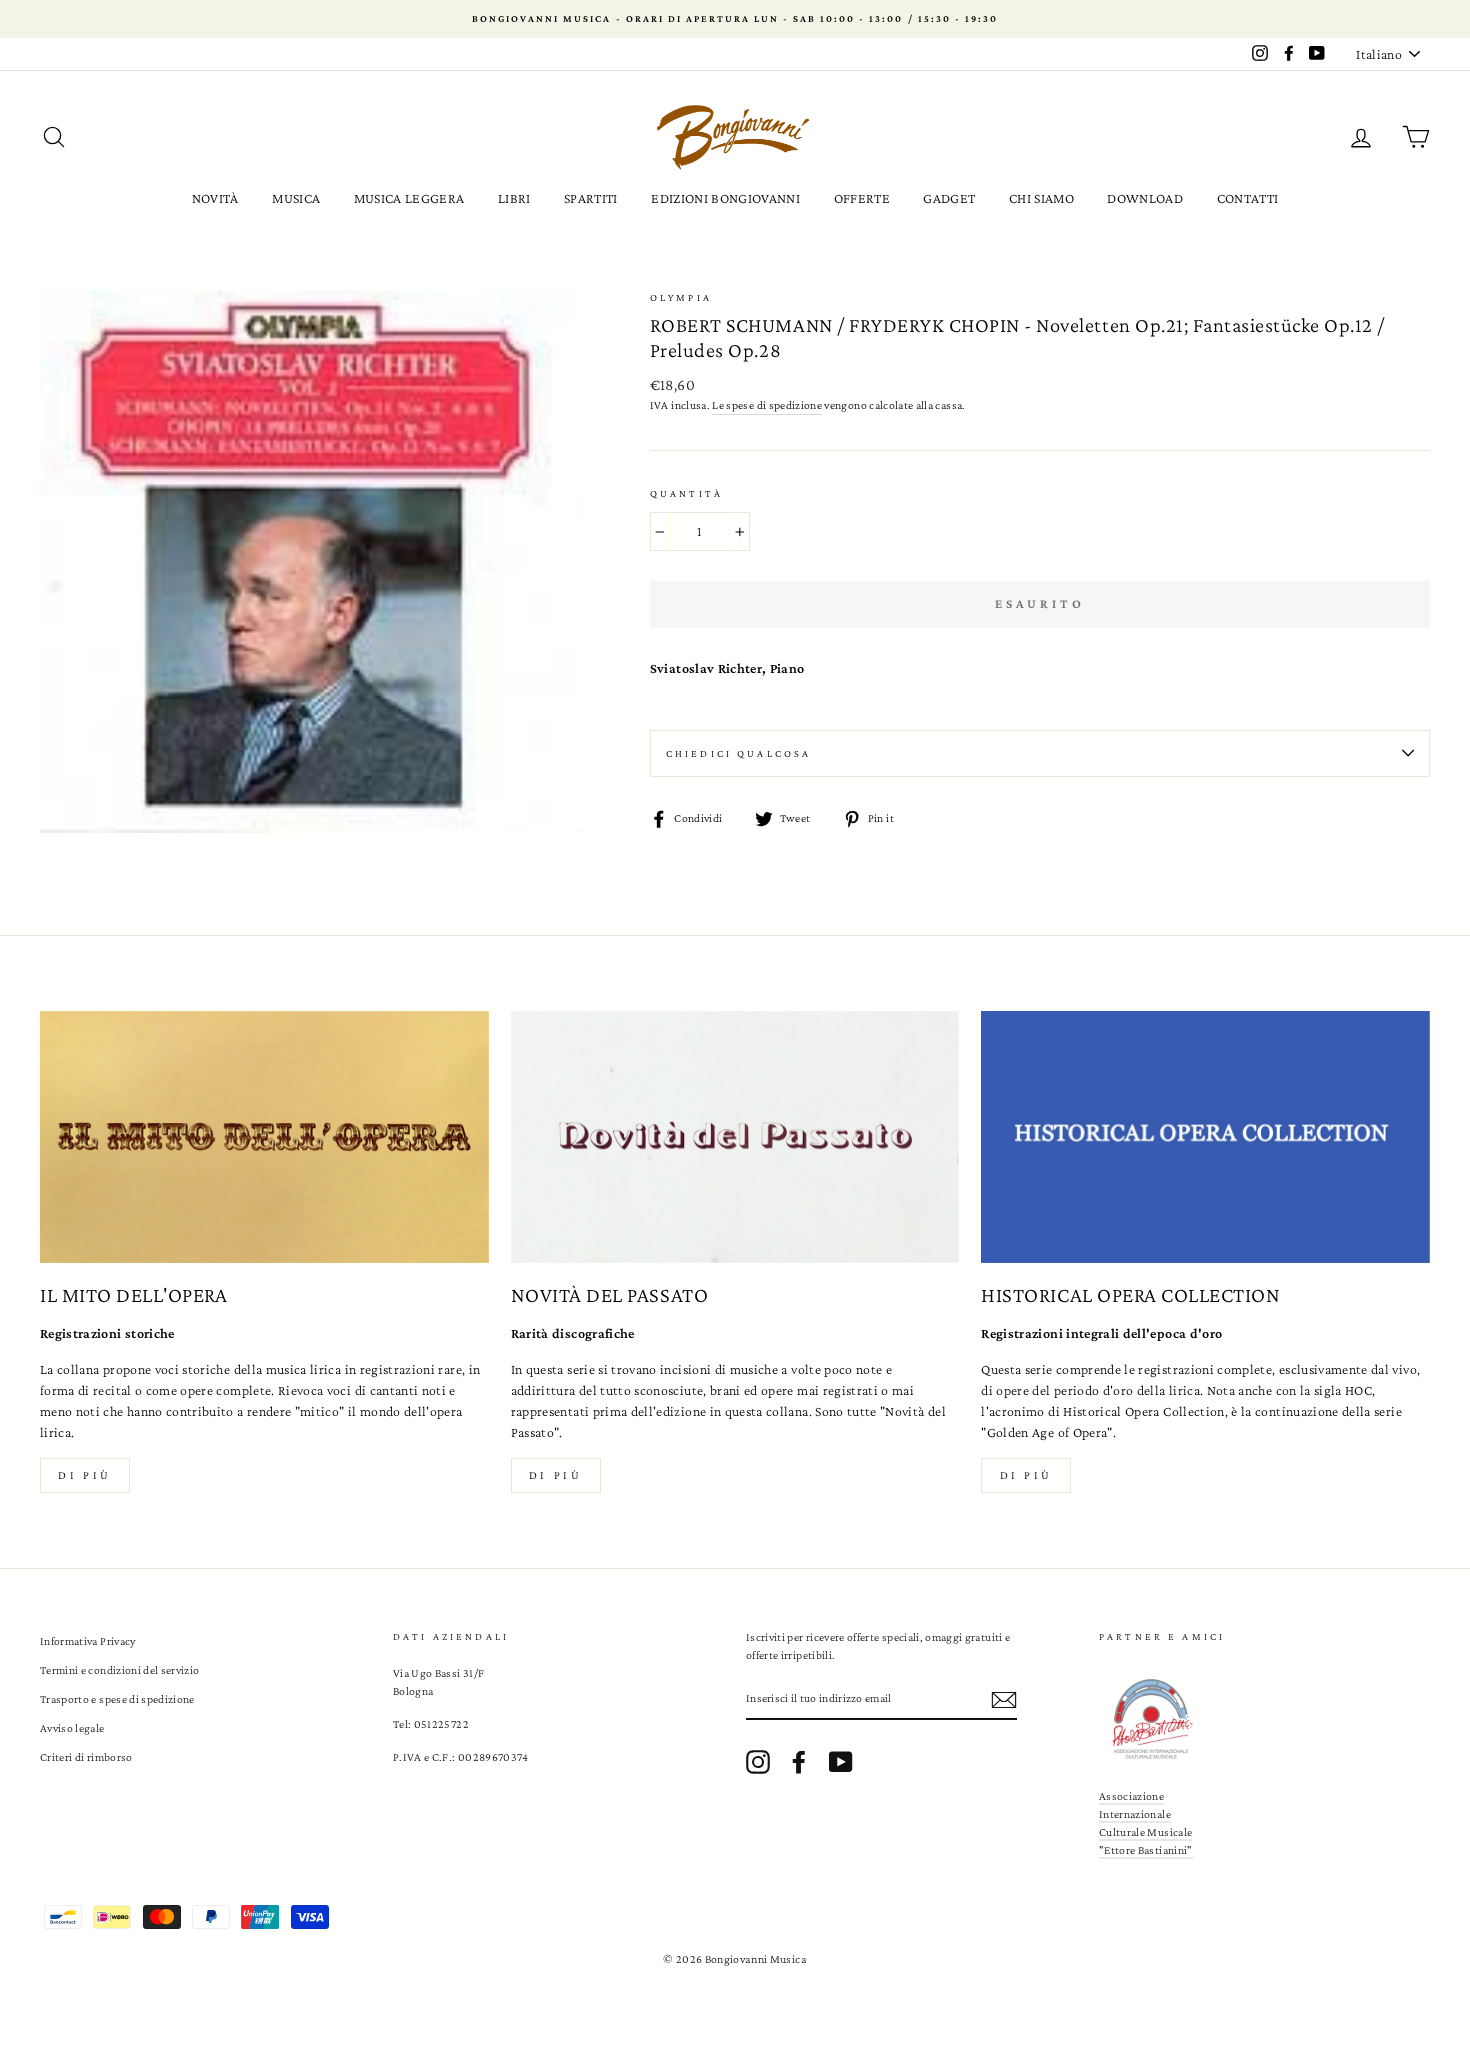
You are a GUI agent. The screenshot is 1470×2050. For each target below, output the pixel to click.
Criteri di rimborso (86, 1757)
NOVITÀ (215, 198)
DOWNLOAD (1145, 198)
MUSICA (296, 198)
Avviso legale (72, 1728)
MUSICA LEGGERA (409, 198)
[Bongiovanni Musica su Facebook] (799, 1762)
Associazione (1131, 1796)
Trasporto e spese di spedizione (117, 1699)
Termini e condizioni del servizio (120, 1670)
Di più (85, 1475)
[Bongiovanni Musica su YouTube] (841, 1762)
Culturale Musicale (1145, 1832)
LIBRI (514, 198)
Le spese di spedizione (767, 405)
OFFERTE (862, 198)
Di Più (1027, 1475)
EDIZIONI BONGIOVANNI (725, 198)
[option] (735, 19)
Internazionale (1135, 1814)
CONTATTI (1248, 198)
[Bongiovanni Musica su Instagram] (758, 1762)
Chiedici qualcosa (739, 753)
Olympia (681, 297)
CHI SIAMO (1041, 198)
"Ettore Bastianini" (1146, 1850)
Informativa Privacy (88, 1641)
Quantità (686, 493)
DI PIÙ (556, 1475)
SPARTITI (591, 198)
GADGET (949, 198)
